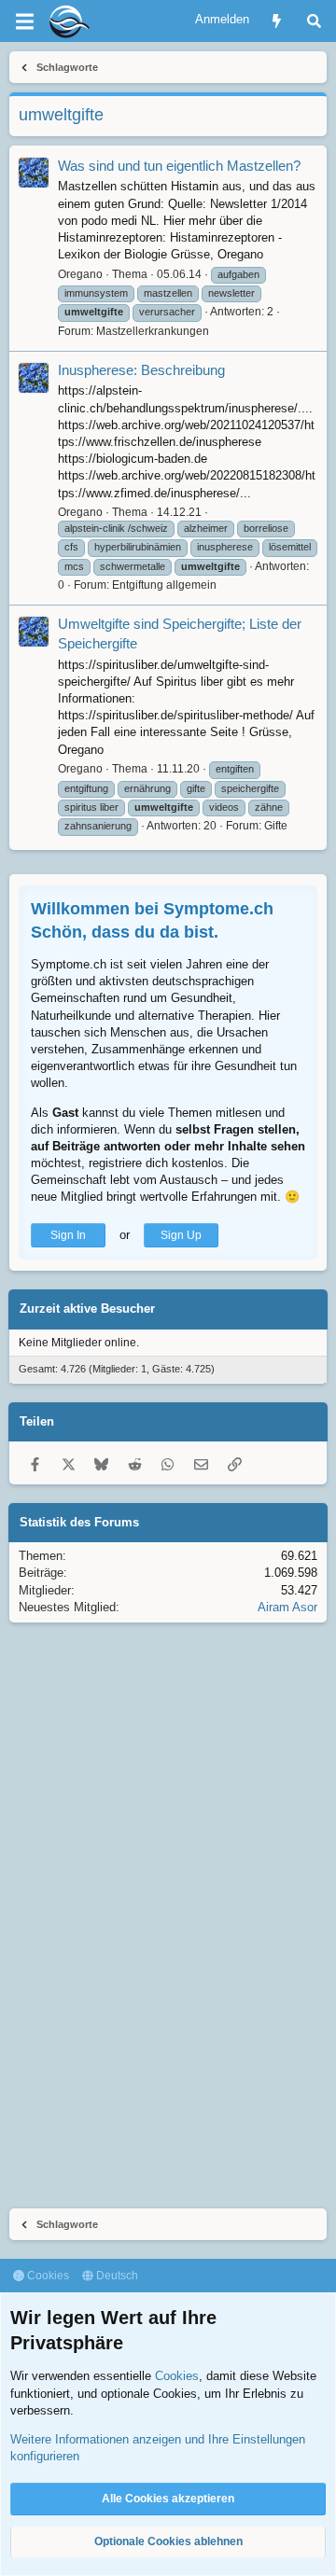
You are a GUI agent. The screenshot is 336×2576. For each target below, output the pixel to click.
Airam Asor (287, 1607)
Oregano (80, 274)
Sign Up (181, 1235)
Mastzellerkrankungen (153, 331)
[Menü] (24, 21)
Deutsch (116, 2276)
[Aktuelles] (277, 21)
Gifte (276, 826)
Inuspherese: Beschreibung (141, 370)
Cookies (47, 2276)
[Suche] (314, 21)
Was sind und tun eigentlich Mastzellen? (179, 166)
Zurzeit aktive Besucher (87, 1309)
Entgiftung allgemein (164, 585)
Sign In (68, 1235)
